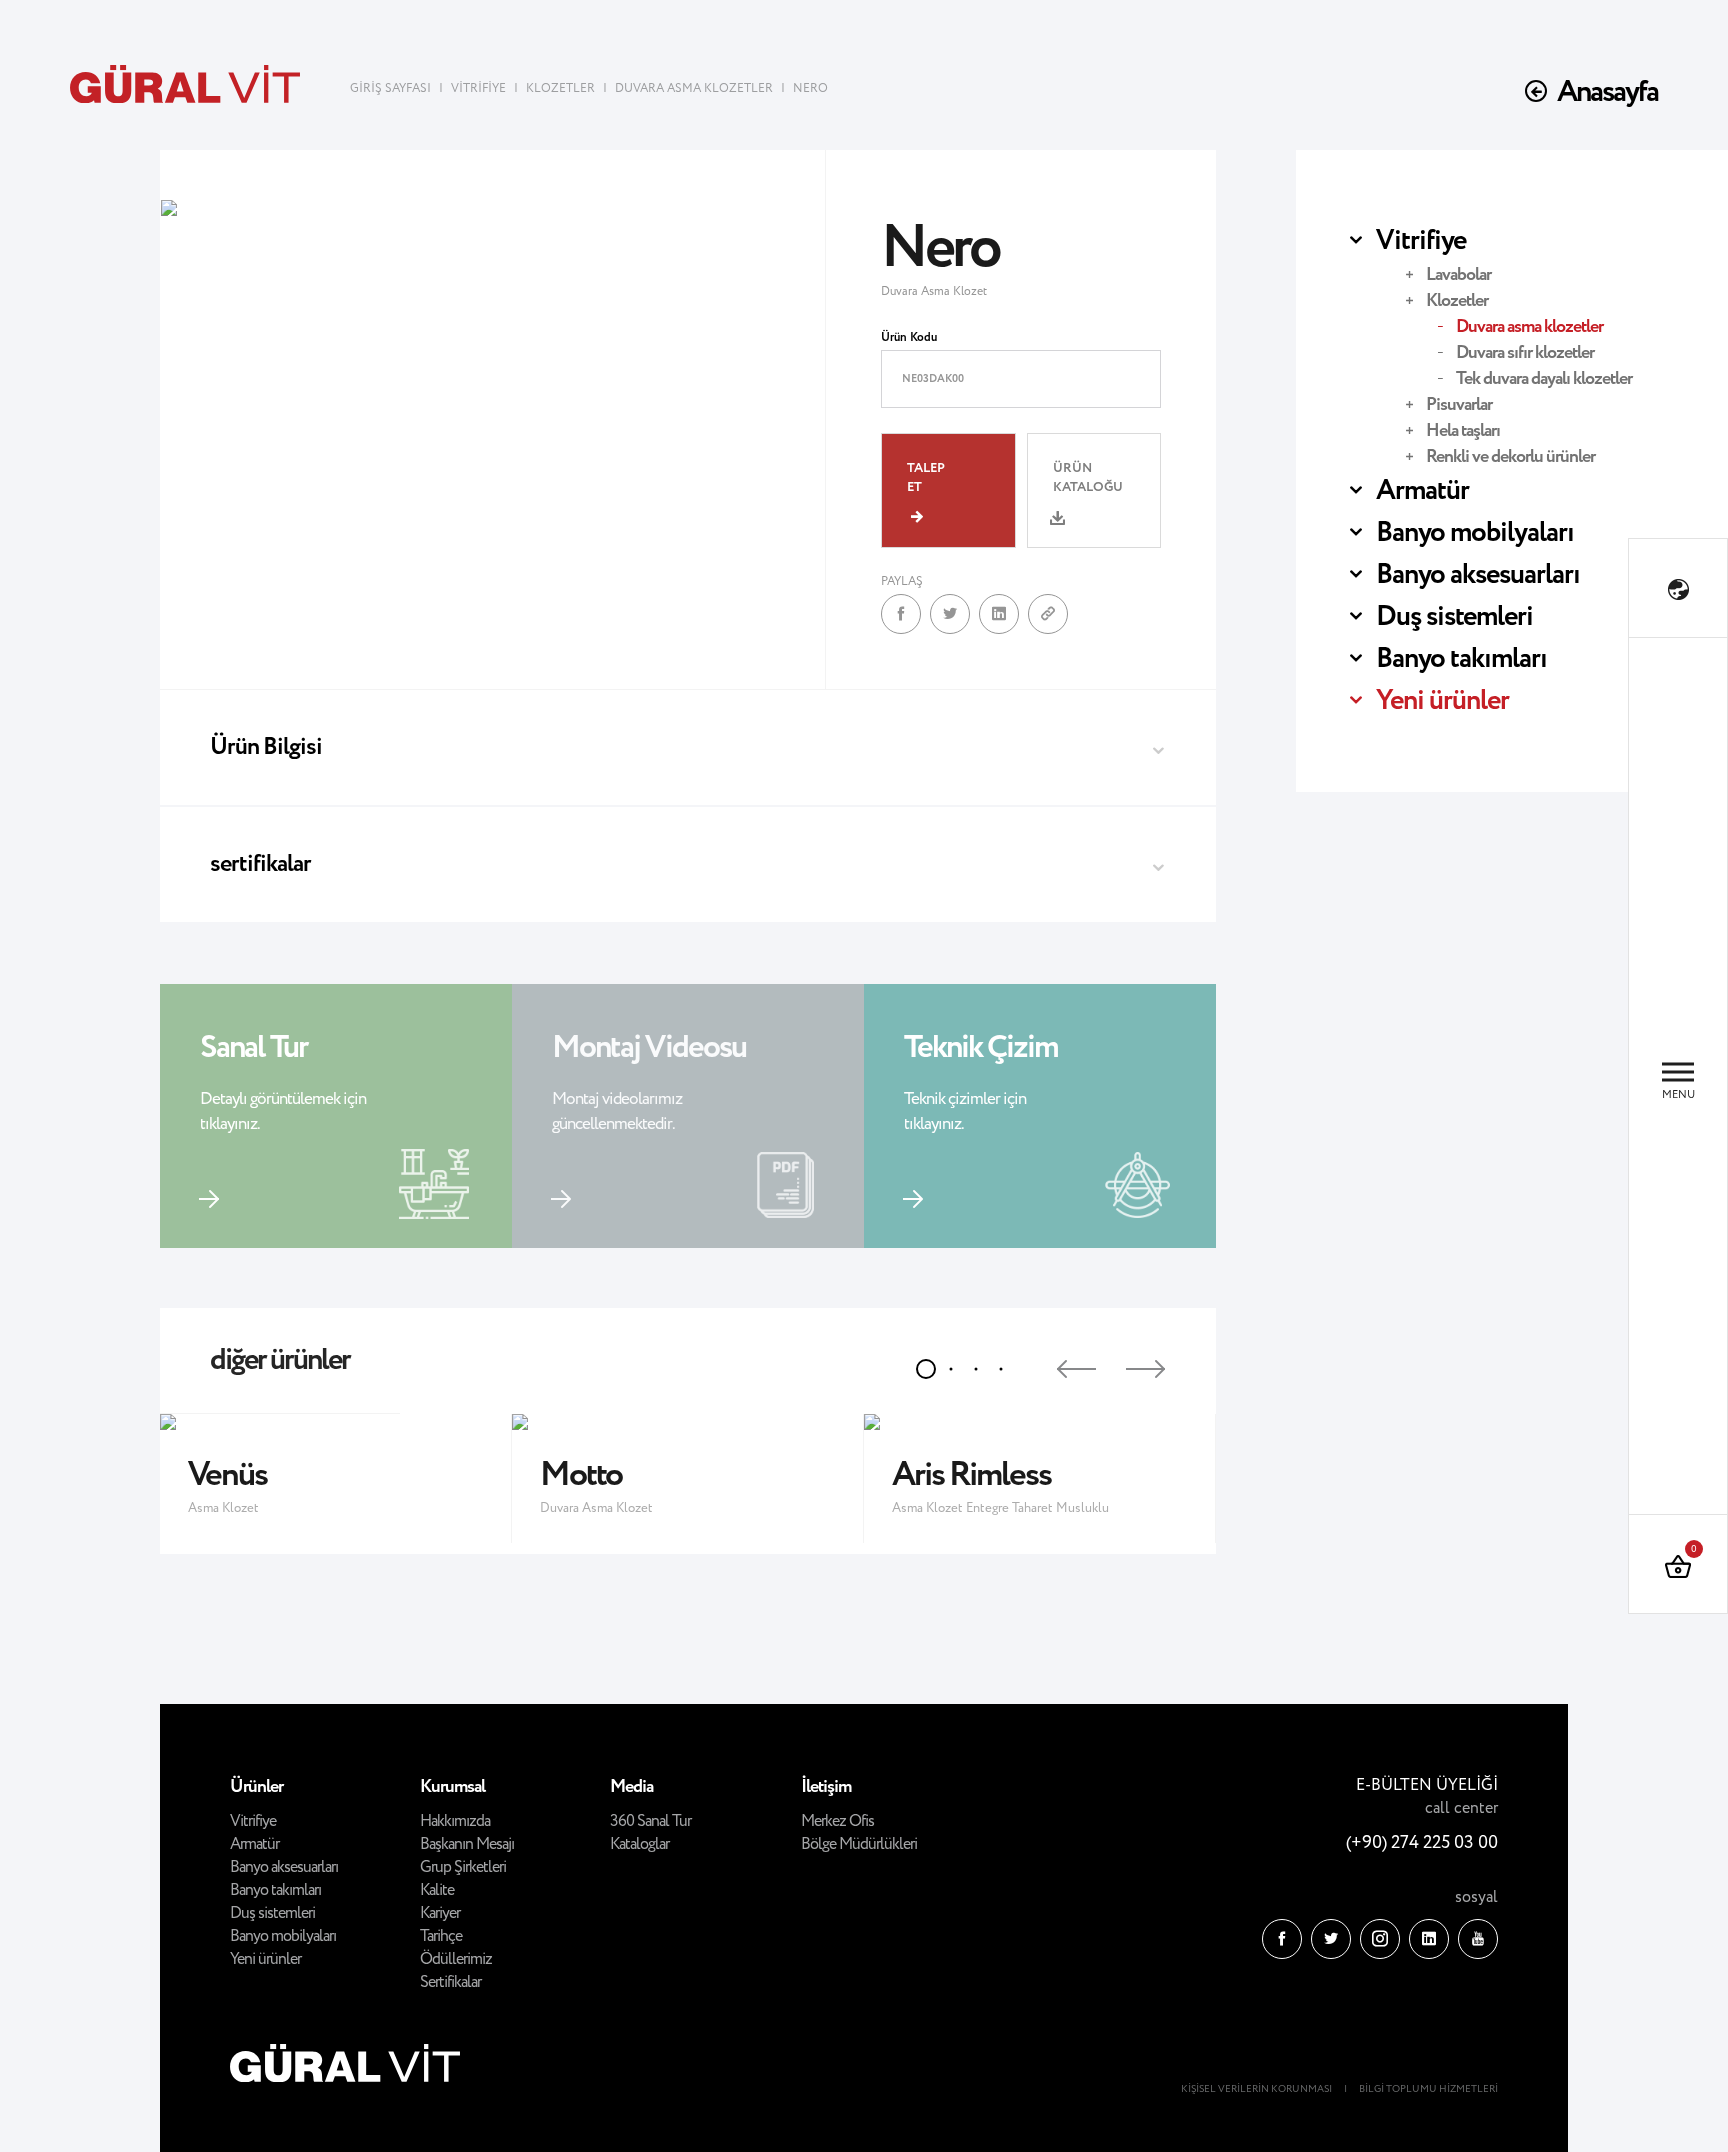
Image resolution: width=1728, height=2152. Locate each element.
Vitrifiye (1421, 241)
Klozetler (1457, 301)
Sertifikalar (450, 1982)
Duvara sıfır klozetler (1525, 353)
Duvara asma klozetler (1529, 327)
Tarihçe (441, 1936)
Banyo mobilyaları (1475, 533)
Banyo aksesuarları (1478, 575)
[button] (926, 1369)
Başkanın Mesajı (467, 1844)
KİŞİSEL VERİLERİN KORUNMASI (1256, 2089)
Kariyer (440, 1913)
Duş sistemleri (1454, 617)
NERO (810, 88)
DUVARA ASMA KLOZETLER (694, 88)
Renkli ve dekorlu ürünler (1510, 457)
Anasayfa (1607, 92)
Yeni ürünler (1442, 701)
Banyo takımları (1461, 659)
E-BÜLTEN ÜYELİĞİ (1427, 1785)
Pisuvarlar (1459, 405)
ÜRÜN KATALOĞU (1088, 478)
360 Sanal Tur (650, 1821)
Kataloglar (639, 1844)
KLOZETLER (560, 88)
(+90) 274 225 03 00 (1422, 1843)
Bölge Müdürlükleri (859, 1844)
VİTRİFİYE (478, 88)
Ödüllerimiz (456, 1959)
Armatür (1422, 491)
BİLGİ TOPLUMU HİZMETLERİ (1428, 2089)
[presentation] (1058, 1361)
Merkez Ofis (837, 1821)
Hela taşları (1463, 431)
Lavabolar (1458, 275)
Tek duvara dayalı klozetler (1544, 379)
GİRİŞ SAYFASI (392, 88)
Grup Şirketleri (463, 1867)
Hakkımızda (455, 1821)
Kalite (437, 1890)
